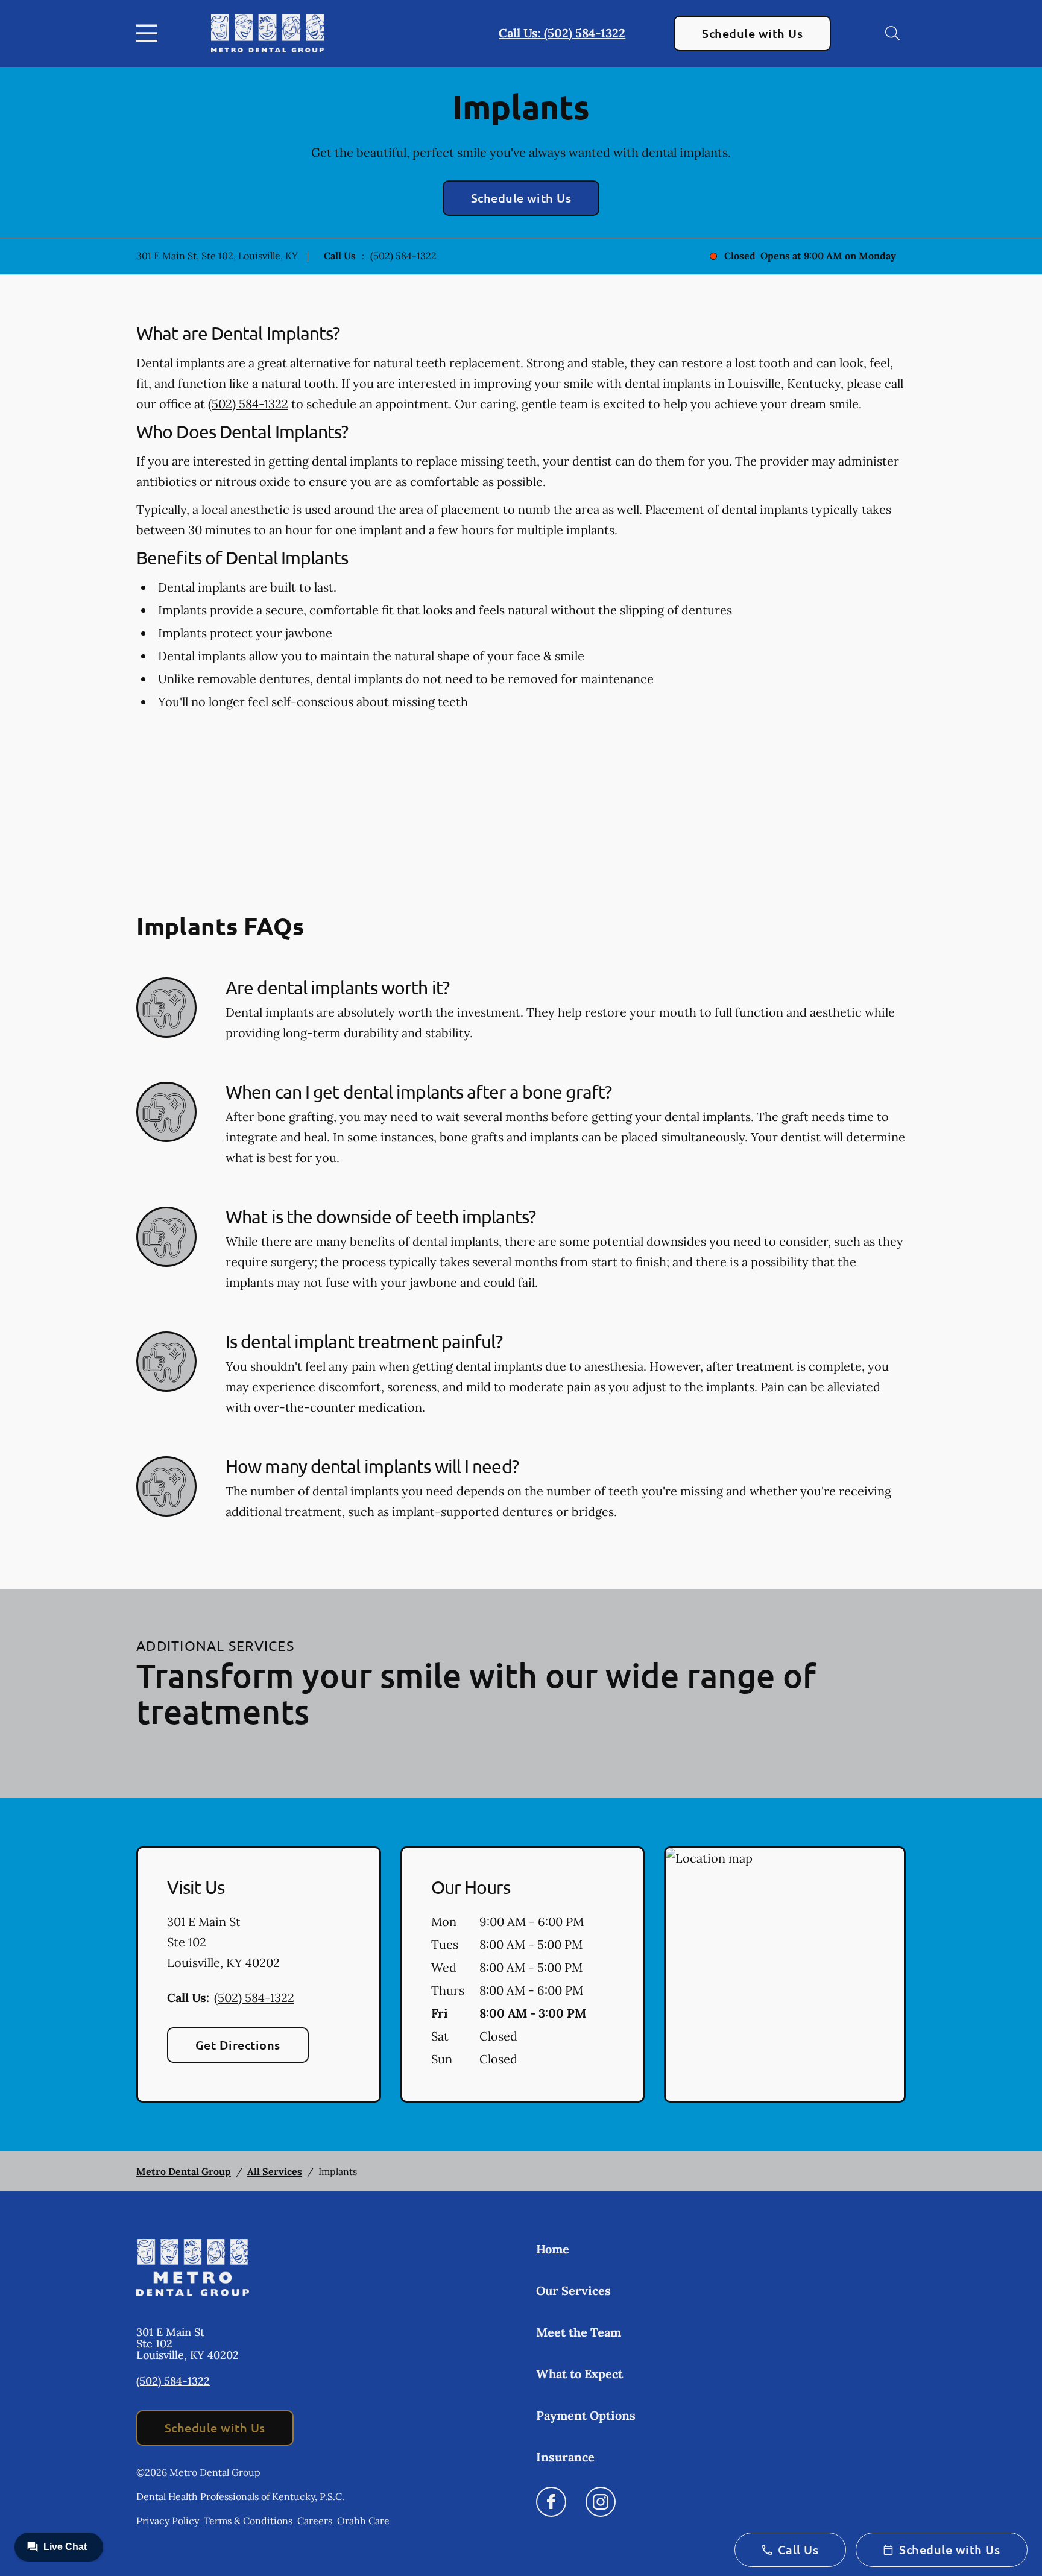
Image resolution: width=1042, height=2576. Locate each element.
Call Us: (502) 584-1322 (562, 33)
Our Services (573, 2290)
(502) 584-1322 (403, 256)
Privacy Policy (168, 2521)
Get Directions (238, 2045)
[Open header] (150, 33)
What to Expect (579, 2374)
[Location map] (785, 1975)
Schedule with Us (752, 33)
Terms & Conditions (248, 2521)
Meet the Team (579, 2332)
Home (553, 2249)
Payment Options (586, 2415)
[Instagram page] (601, 2502)
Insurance (565, 2457)
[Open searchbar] (892, 33)
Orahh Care (363, 2521)
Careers (315, 2521)
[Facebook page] (551, 2502)
